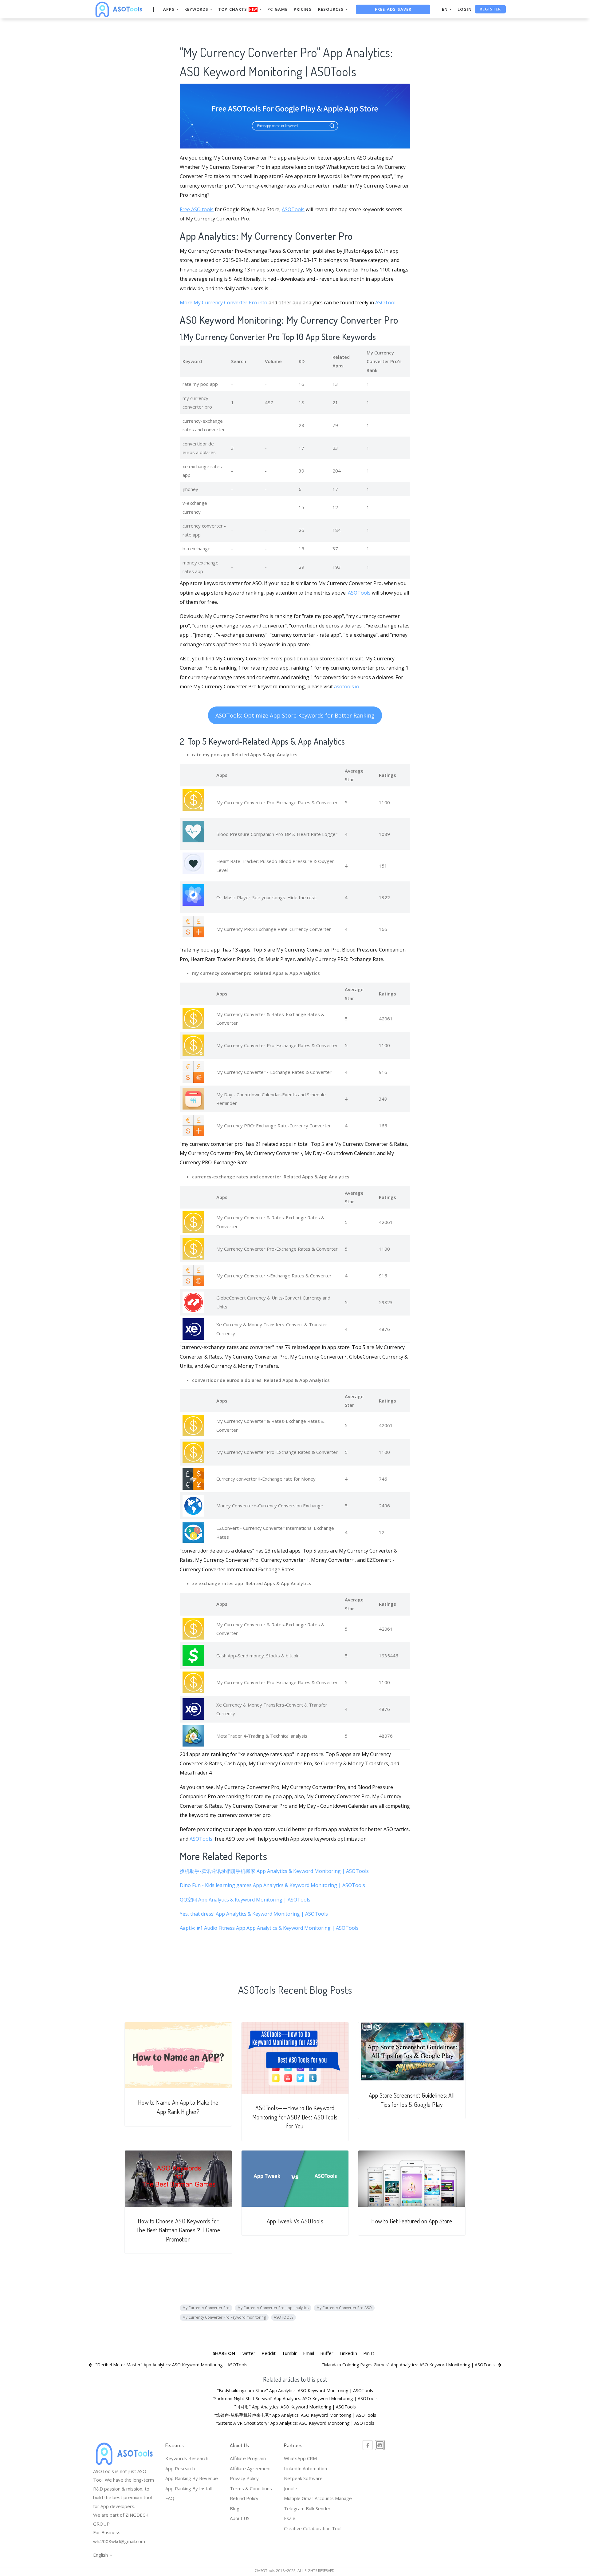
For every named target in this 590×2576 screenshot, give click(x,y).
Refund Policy (244, 2498)
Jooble (291, 2488)
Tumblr (289, 2353)
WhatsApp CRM (300, 2458)
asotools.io (347, 687)
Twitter (247, 2353)
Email (309, 2353)
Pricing (303, 9)
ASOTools (293, 209)
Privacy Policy (244, 2478)
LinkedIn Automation (305, 2468)
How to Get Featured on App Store (412, 2221)
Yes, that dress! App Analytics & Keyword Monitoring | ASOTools (254, 1914)
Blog (235, 2508)
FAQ (170, 2498)
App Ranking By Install (189, 2488)
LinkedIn (348, 2353)
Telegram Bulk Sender (307, 2508)
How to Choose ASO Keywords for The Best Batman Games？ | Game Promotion (178, 2230)
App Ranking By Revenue (192, 2478)
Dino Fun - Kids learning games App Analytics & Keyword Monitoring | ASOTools (272, 1885)
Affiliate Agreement (250, 2468)
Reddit (269, 2353)
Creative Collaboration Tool (313, 2528)
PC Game (277, 9)
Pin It (369, 2353)
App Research (180, 2468)
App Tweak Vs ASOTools (295, 2221)
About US (240, 2518)
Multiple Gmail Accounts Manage (318, 2498)
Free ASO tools (197, 209)
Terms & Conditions (251, 2488)
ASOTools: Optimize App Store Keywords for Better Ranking (295, 715)
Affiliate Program (248, 2458)
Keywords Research (187, 2458)
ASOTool (385, 303)
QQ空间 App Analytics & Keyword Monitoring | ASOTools (245, 1900)
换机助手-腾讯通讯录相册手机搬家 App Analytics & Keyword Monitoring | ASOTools (274, 1871)
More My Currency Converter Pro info (224, 303)
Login (465, 9)
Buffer (327, 2353)
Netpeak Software (303, 2478)
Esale (290, 2518)
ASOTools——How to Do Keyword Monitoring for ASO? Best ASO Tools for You (295, 2117)
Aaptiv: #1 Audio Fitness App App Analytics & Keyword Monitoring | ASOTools (269, 1928)
